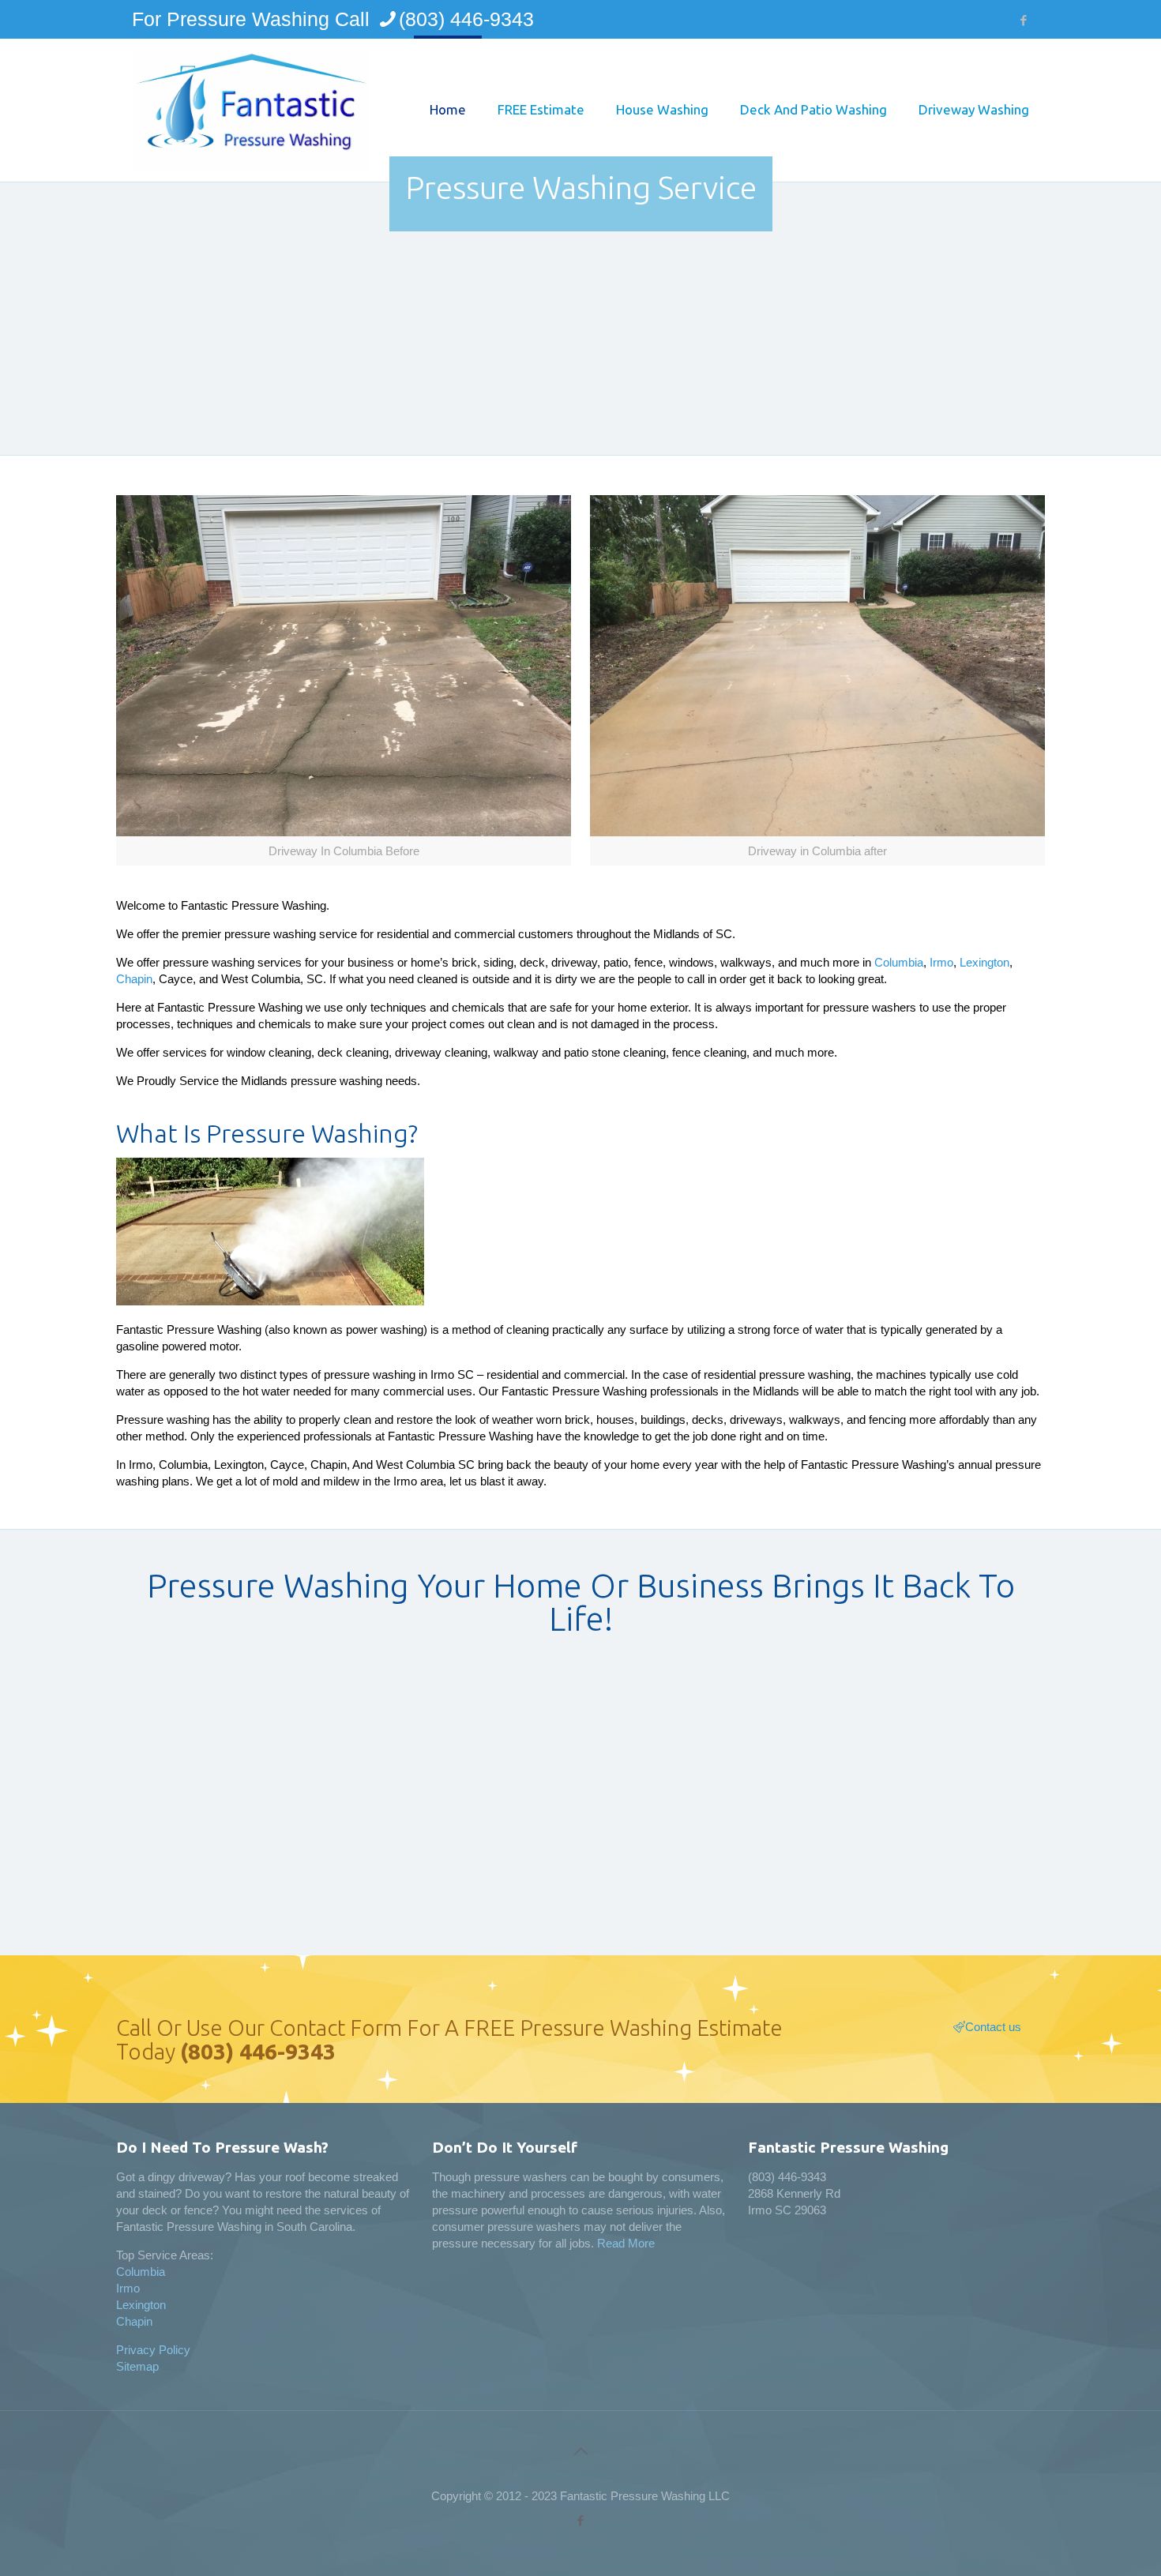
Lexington (984, 962)
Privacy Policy (153, 2350)
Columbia (899, 962)
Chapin (134, 979)
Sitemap (137, 2366)
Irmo (941, 962)
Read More (626, 2243)
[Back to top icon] (580, 2451)
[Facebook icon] (1023, 20)
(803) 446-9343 (466, 19)
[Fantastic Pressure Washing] (250, 110)
